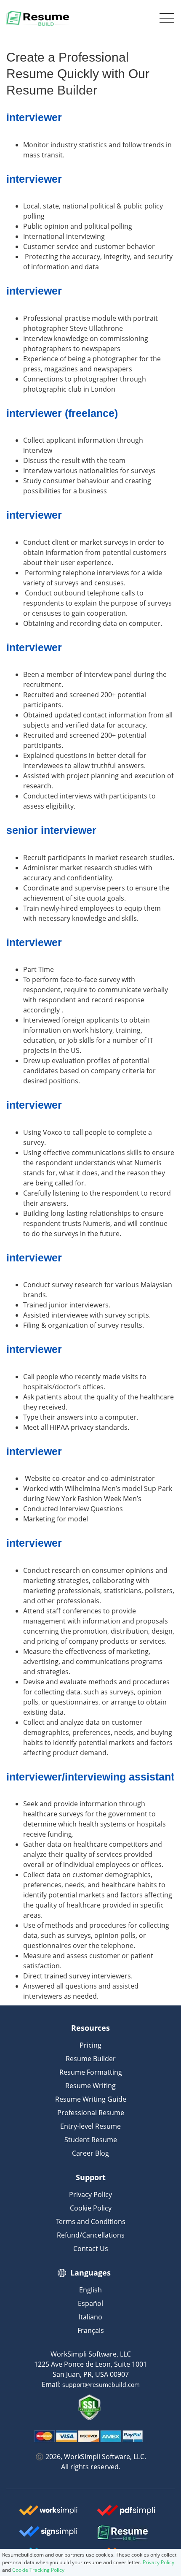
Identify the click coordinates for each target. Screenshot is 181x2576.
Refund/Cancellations (91, 2235)
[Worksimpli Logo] (48, 2514)
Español (90, 2303)
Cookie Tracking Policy (38, 2570)
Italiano (90, 2317)
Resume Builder (91, 2059)
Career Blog (90, 2153)
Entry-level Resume (90, 2126)
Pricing (90, 2045)
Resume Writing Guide (91, 2099)
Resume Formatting (91, 2072)
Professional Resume (91, 2113)
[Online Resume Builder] (38, 18)
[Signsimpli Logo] (48, 2535)
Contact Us (91, 2249)
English (90, 2290)
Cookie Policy (91, 2208)
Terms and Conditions (91, 2222)
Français (91, 2330)
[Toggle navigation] (165, 18)
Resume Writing (90, 2086)
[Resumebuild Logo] (129, 2533)
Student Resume (91, 2140)
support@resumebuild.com (101, 2385)
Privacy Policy (90, 2194)
